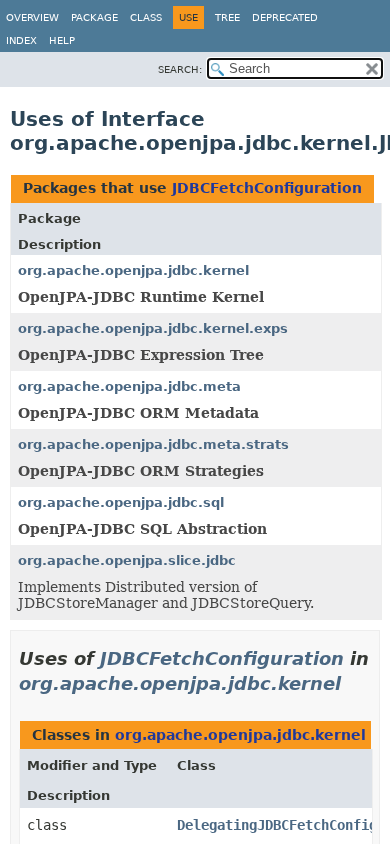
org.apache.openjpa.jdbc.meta (129, 386)
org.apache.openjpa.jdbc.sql (121, 502)
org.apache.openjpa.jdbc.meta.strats (153, 444)
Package (94, 17)
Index (21, 40)
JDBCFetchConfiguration (267, 188)
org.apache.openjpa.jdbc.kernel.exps (153, 328)
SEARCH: (180, 69)
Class (146, 17)
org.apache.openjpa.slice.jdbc (127, 560)
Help (62, 40)
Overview (32, 17)
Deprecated (285, 17)
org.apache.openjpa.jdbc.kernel (133, 270)
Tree (227, 17)
